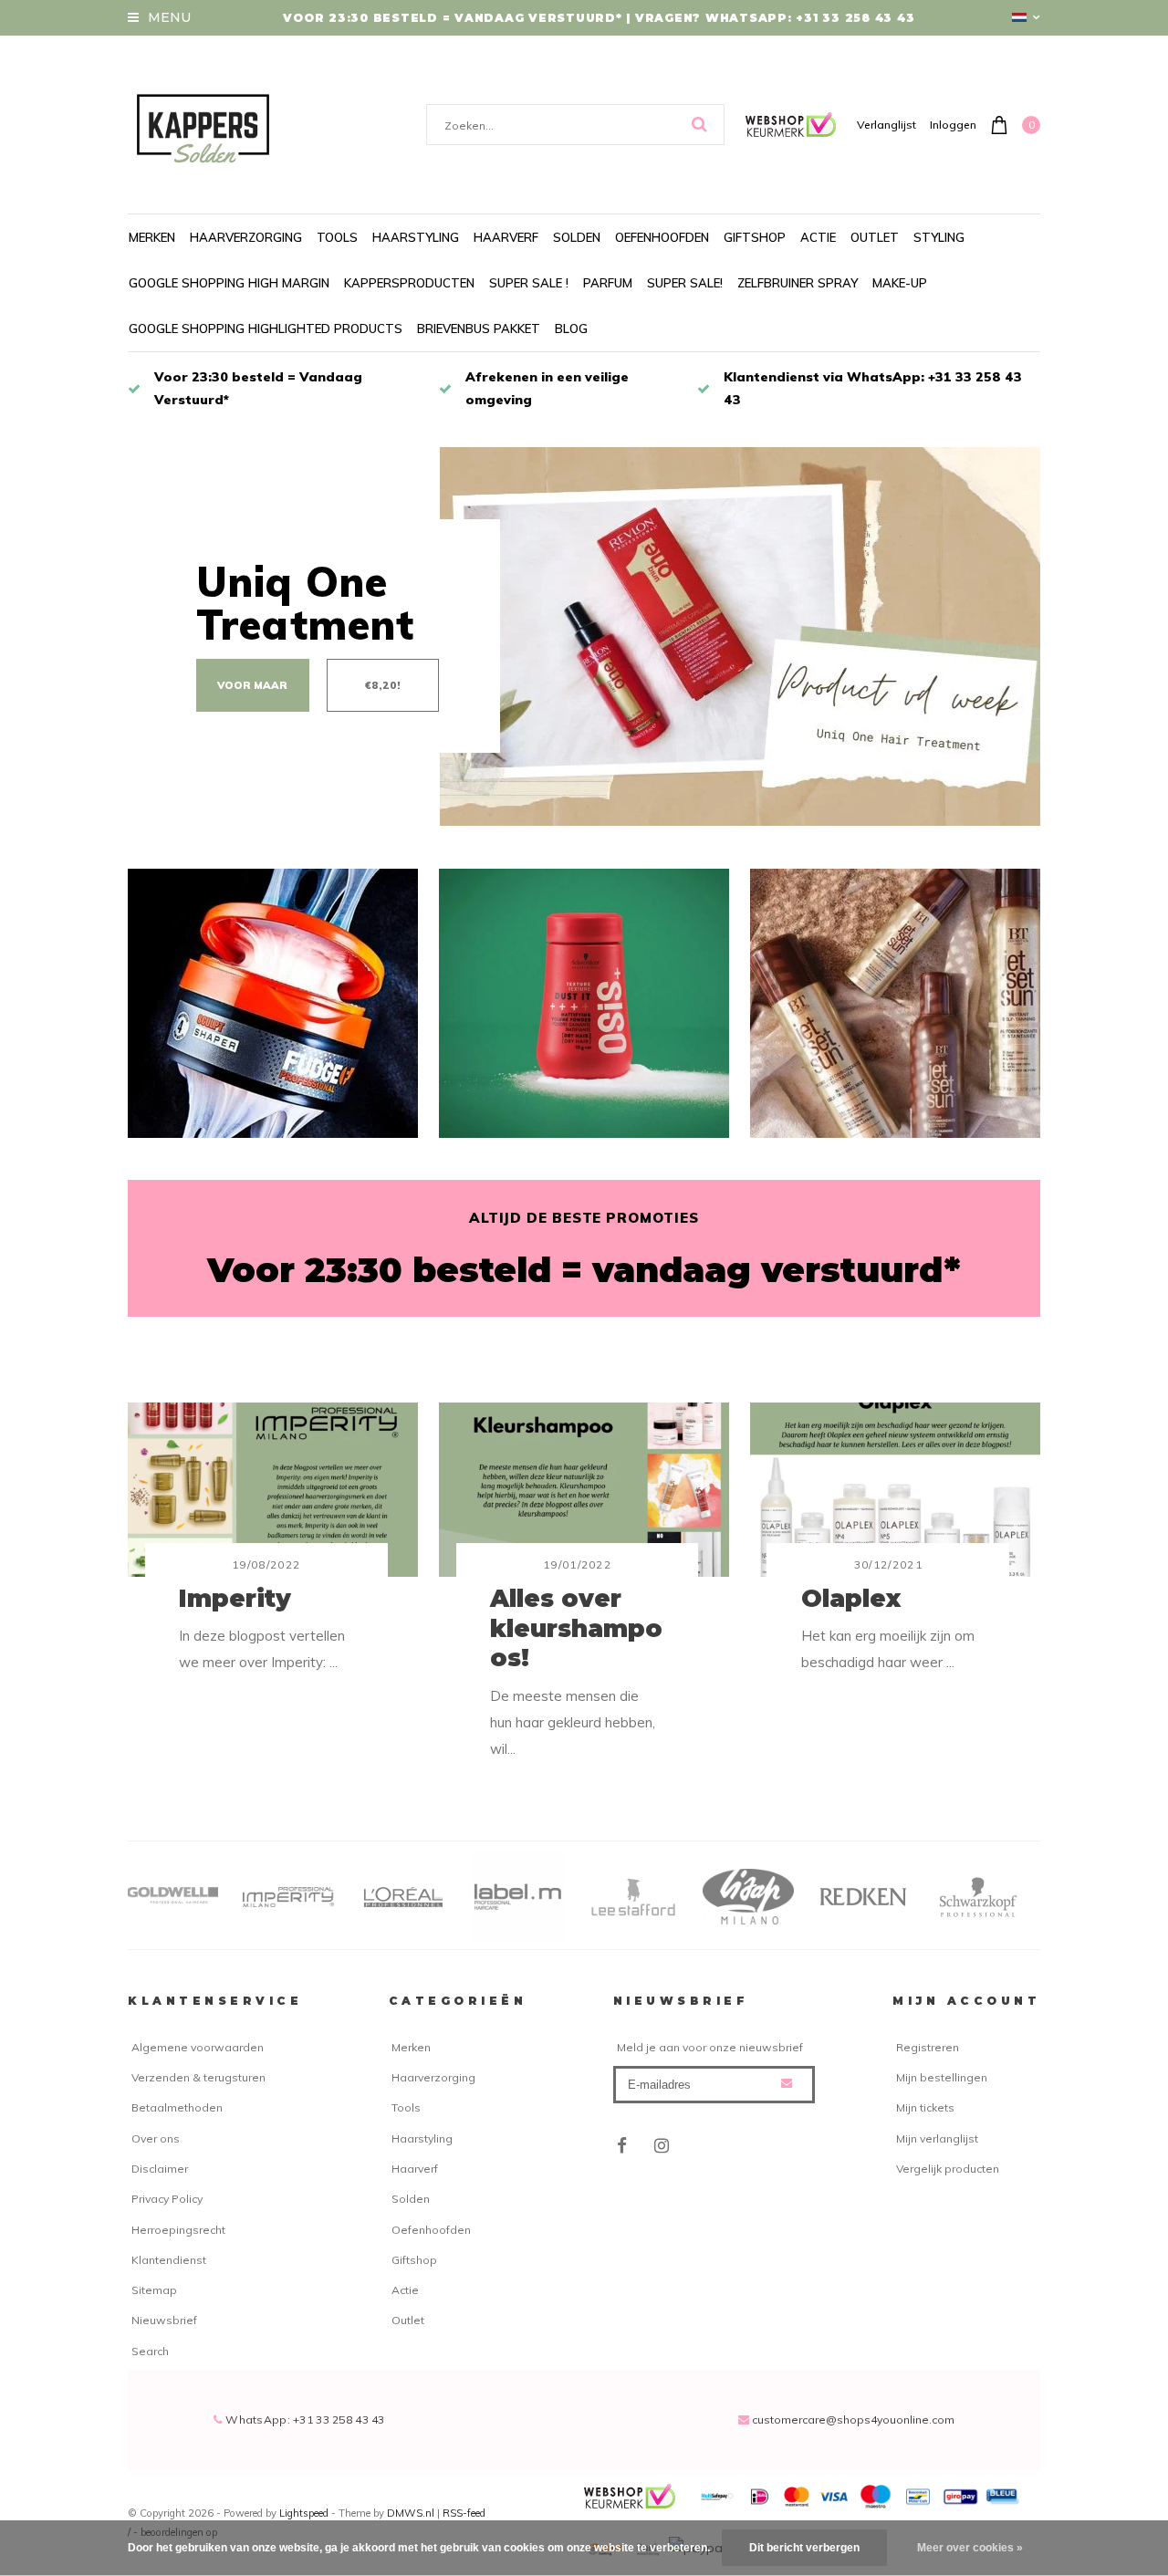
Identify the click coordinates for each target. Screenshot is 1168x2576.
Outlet (875, 237)
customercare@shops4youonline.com (853, 2420)
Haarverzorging (246, 237)
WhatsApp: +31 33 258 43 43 (304, 2420)
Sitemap (154, 2290)
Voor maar (252, 685)
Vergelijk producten (948, 2169)
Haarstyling (416, 237)
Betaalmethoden (177, 2107)
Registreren (928, 2047)
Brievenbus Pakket (479, 329)
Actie (818, 237)
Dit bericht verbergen (804, 2548)
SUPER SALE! (685, 283)
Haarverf (506, 237)
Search (150, 2351)
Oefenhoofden (662, 237)
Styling (939, 237)
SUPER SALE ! (529, 283)
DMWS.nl (412, 2513)
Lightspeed (304, 2513)
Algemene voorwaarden (198, 2047)
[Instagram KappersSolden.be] (662, 2146)
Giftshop (755, 237)
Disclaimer (160, 2169)
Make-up (900, 283)
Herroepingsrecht (178, 2230)
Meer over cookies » (970, 2548)
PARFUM (608, 283)
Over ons (156, 2138)
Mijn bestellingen (942, 2077)
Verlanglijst (886, 125)
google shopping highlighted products (266, 329)
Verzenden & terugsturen (198, 2077)
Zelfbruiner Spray (798, 283)
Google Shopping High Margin (229, 283)
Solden (577, 237)
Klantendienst (169, 2260)
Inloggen (953, 125)
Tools (337, 237)
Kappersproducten (409, 283)
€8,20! (383, 685)
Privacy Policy (167, 2199)
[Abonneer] (787, 2083)
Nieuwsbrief (164, 2320)
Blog (571, 329)
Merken (152, 237)
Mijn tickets (925, 2107)
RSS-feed (464, 2513)
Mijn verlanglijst (937, 2138)
